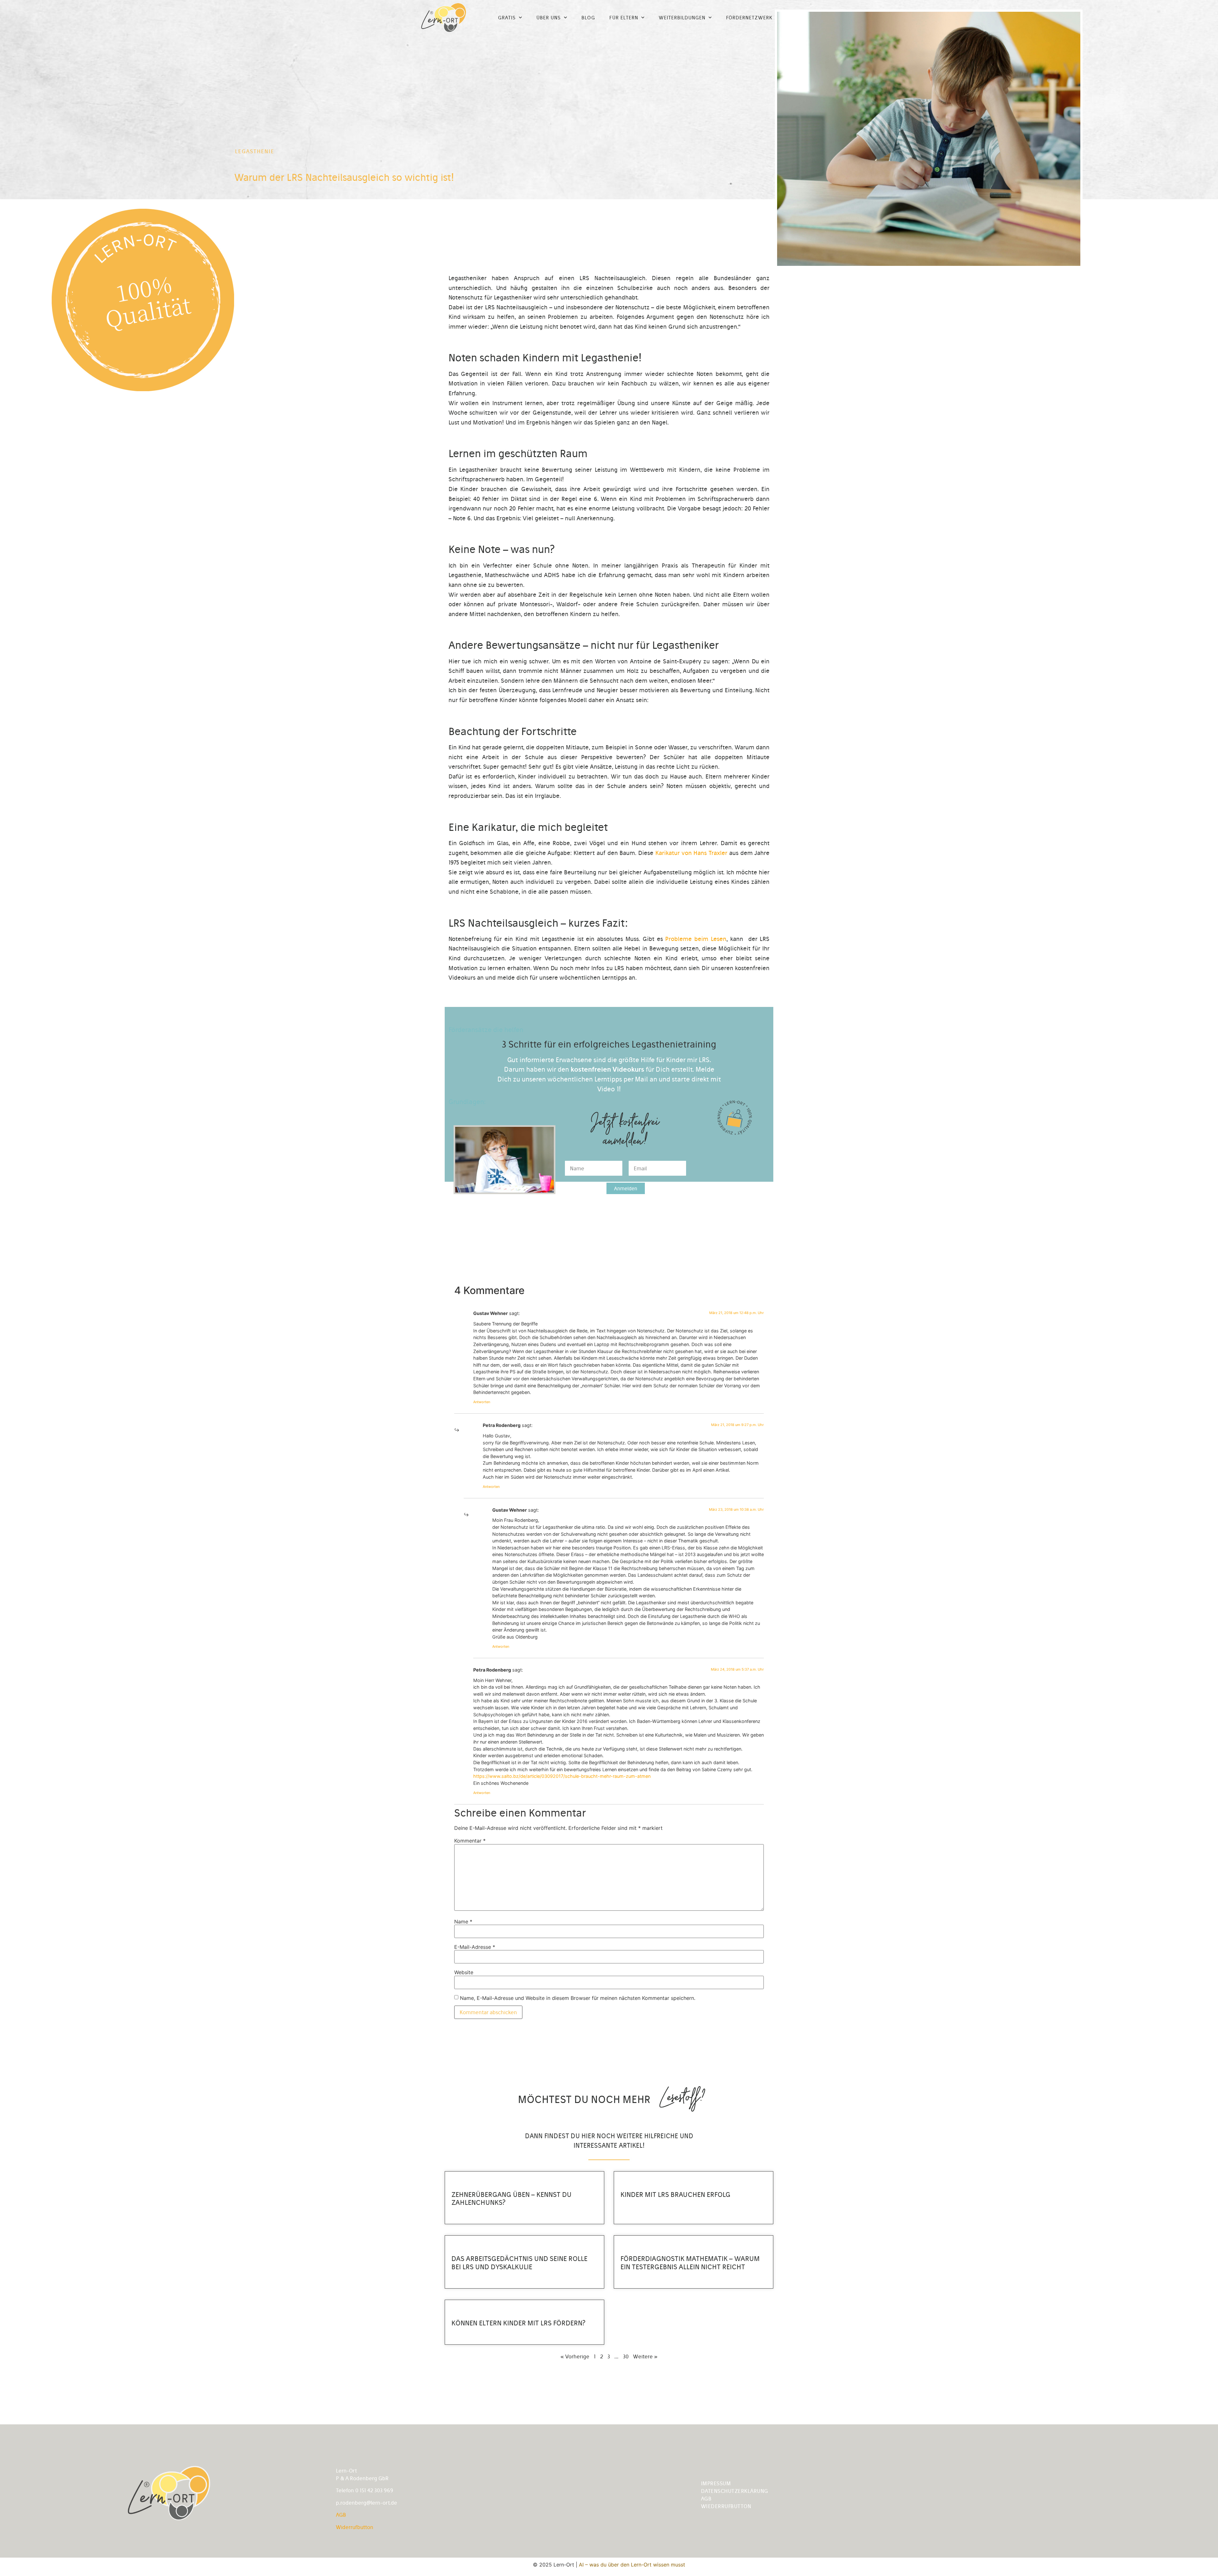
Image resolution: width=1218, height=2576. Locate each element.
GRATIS (507, 18)
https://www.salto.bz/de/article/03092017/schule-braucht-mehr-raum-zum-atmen (562, 1776)
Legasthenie (255, 151)
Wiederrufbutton (726, 2506)
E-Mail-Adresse (475, 1947)
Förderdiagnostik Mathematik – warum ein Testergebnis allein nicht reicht (690, 2263)
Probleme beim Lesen (696, 939)
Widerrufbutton (355, 2527)
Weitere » (645, 2356)
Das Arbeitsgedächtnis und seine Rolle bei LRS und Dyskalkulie (519, 2263)
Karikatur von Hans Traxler (691, 853)
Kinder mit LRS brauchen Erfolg (675, 2195)
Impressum (716, 2483)
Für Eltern (624, 18)
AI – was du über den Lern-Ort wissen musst (632, 2565)
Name (463, 1922)
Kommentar (470, 1841)
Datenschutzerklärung (735, 2491)
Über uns (549, 18)
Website (464, 1972)
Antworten (482, 1402)
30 (626, 2356)
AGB (341, 2515)
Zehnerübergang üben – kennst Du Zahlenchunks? (511, 2198)
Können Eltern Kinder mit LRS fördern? (518, 2323)
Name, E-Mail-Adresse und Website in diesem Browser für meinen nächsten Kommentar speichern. (578, 1998)
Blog (588, 18)
